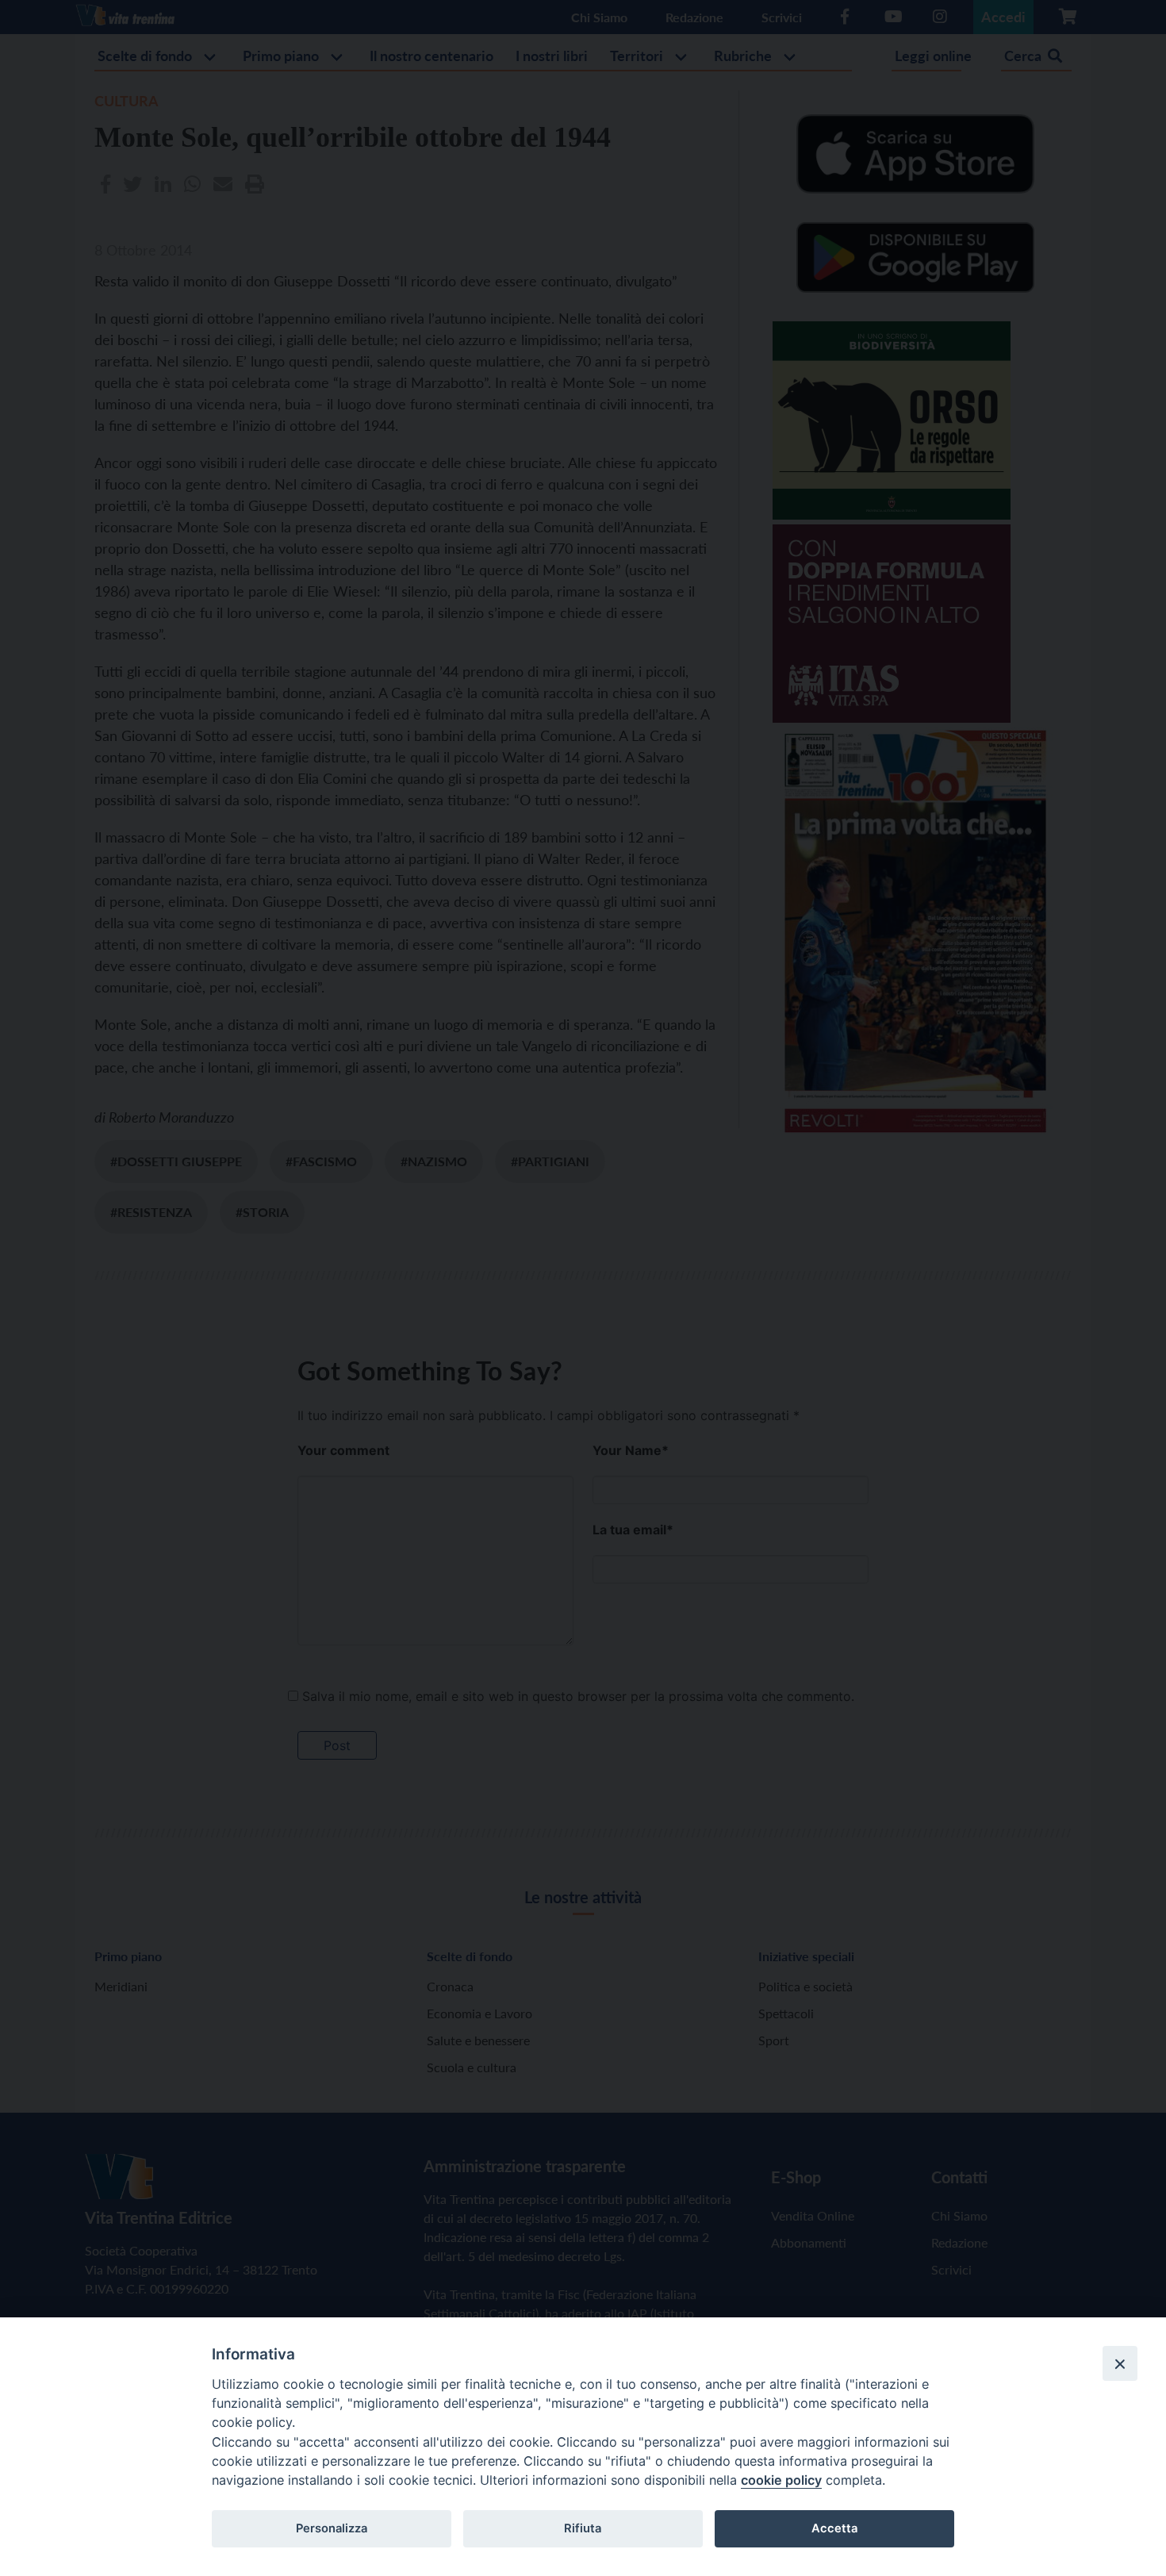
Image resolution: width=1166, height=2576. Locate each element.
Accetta (834, 2528)
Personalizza (332, 2528)
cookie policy (781, 2480)
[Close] (1120, 2363)
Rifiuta (583, 2528)
